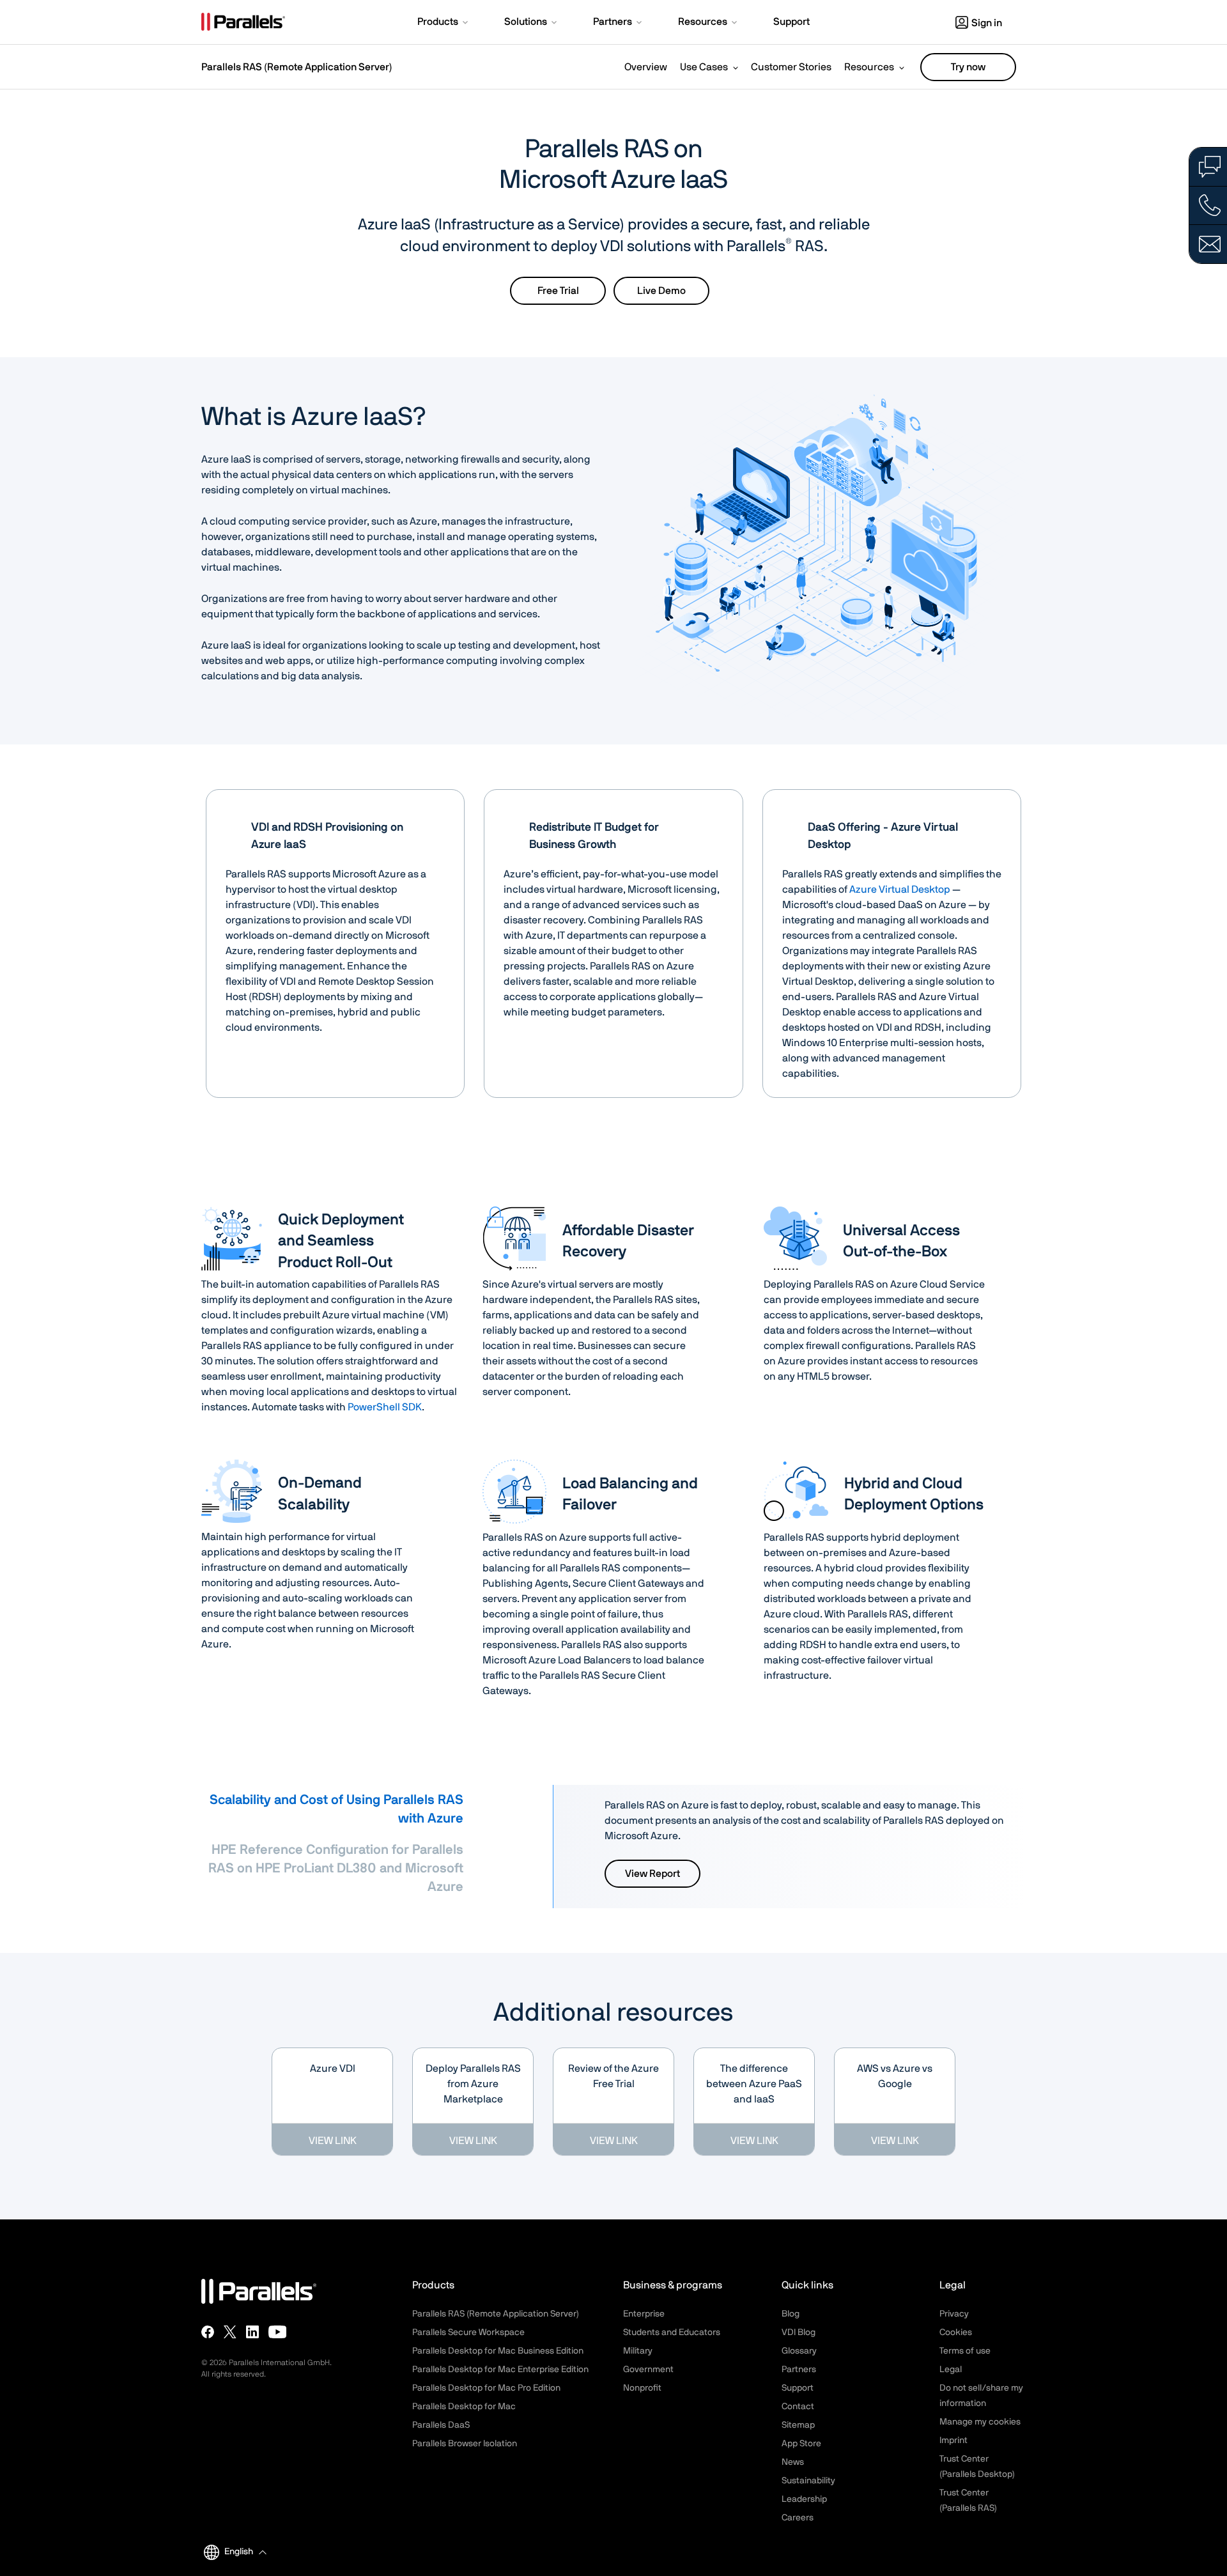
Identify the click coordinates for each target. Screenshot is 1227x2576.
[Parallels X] (230, 2332)
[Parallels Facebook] (208, 2332)
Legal (951, 2370)
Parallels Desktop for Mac (464, 2407)
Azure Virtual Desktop (900, 890)
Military (638, 2351)
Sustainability (808, 2481)
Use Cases (704, 67)
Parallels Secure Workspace (468, 2333)
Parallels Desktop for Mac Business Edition (498, 2351)
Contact (798, 2407)
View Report (652, 1874)
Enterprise (644, 2314)
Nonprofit (642, 2388)
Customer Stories (791, 67)
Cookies (956, 2333)
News (793, 2462)
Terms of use (965, 2351)
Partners (799, 2370)
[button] (444, 23)
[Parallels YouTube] (278, 2332)
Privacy (954, 2314)
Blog (791, 2314)
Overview (646, 67)
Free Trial (558, 291)
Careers (798, 2518)
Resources (869, 67)
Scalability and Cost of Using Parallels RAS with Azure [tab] (336, 1809)
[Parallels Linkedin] (252, 2332)
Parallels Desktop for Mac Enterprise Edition (500, 2370)
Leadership (804, 2499)
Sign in (987, 23)
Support (798, 2388)
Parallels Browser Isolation (465, 2444)
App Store (801, 2444)
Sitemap (798, 2425)
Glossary (799, 2351)
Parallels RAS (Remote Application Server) (297, 67)
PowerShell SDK (385, 1407)
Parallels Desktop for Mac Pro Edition (486, 2388)
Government (648, 2370)
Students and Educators (672, 2333)
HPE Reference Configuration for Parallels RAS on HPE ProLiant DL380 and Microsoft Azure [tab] (336, 1868)
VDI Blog (799, 2333)
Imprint (953, 2441)
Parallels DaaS (441, 2425)
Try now (968, 67)
